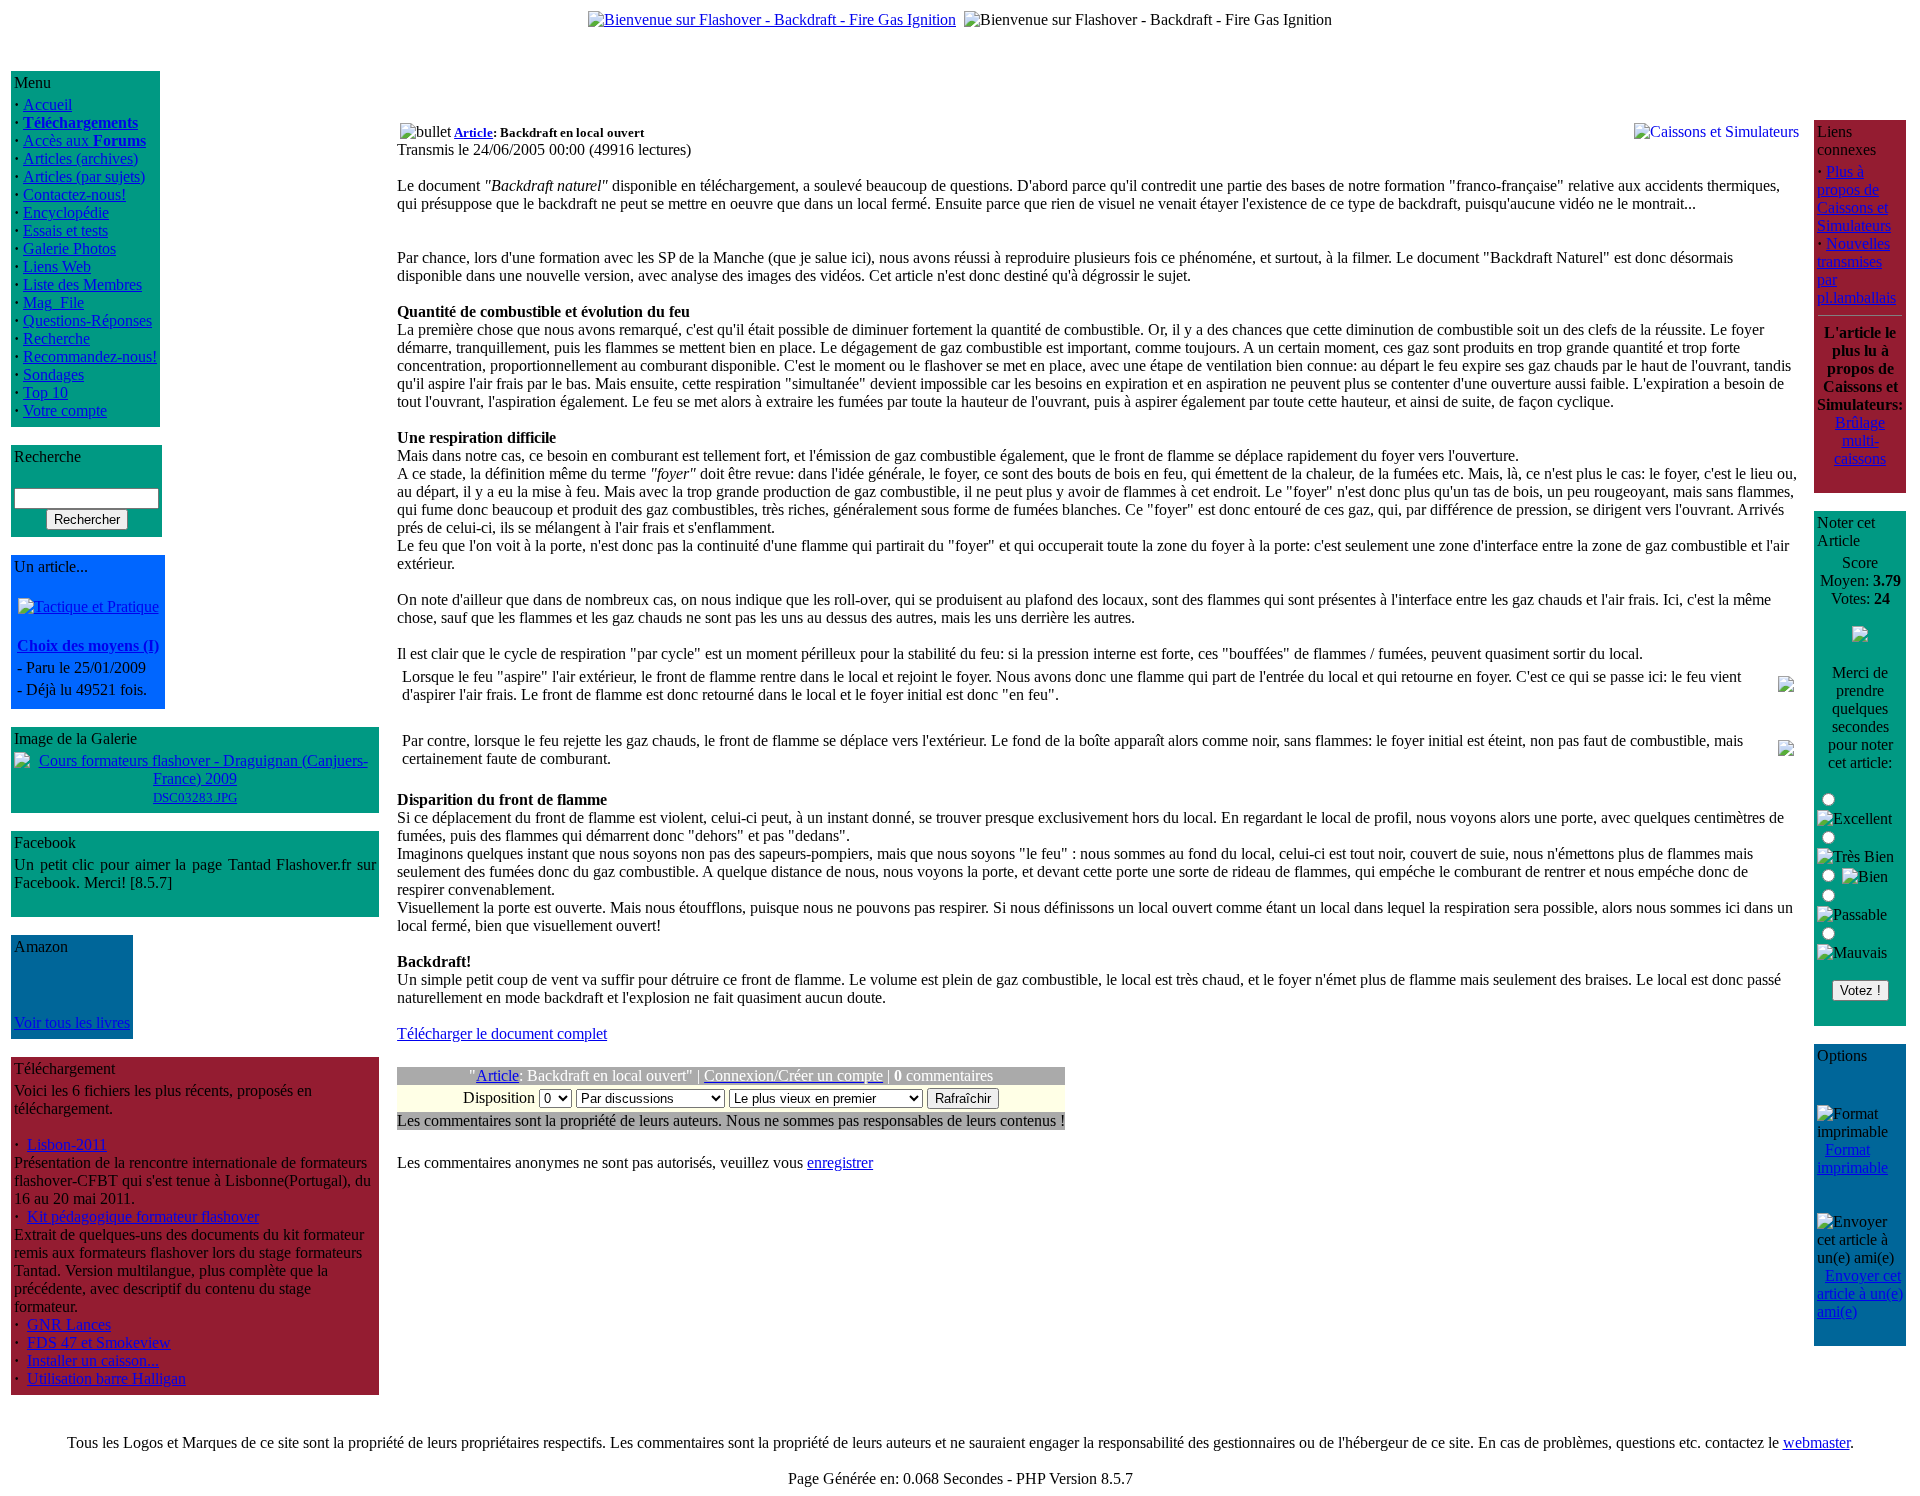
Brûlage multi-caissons (1860, 440)
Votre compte (65, 410)
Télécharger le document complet (502, 1033)
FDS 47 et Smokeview (99, 1342)
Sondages (53, 374)
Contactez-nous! (74, 194)
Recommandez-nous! (90, 356)
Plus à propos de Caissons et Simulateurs (1854, 198)
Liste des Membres (82, 284)
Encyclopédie (66, 212)
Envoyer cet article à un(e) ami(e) (1860, 1293)
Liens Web (57, 266)
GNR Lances (69, 1324)
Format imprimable (1852, 1158)
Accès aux (84, 140)
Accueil (47, 104)
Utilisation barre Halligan (106, 1378)
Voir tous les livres (72, 1022)
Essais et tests (65, 230)
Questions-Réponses (87, 320)
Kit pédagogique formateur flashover (143, 1216)
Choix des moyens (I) (88, 645)
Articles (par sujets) (84, 176)
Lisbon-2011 (67, 1144)
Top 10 (45, 392)
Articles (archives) (80, 158)
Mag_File (53, 302)
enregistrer (840, 1162)
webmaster (1816, 1442)
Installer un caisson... (93, 1360)
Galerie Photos (69, 248)
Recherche (56, 338)
